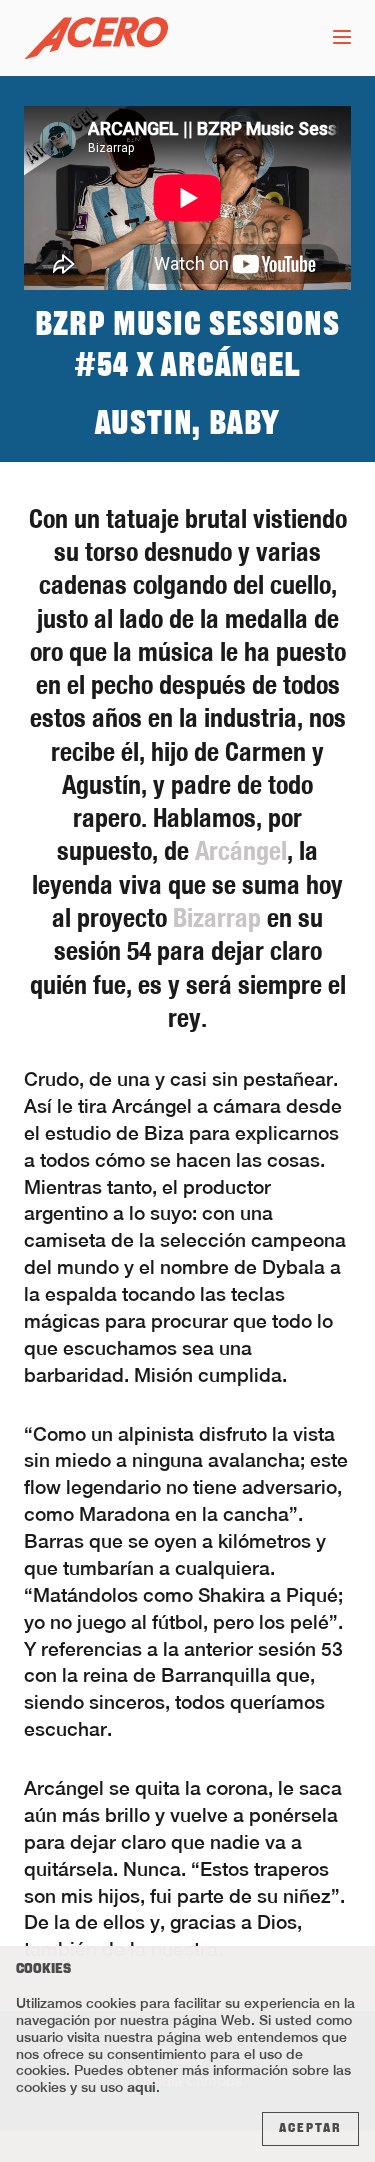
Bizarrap (217, 917)
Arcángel (241, 850)
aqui (141, 2086)
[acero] (96, 38)
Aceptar (310, 2129)
